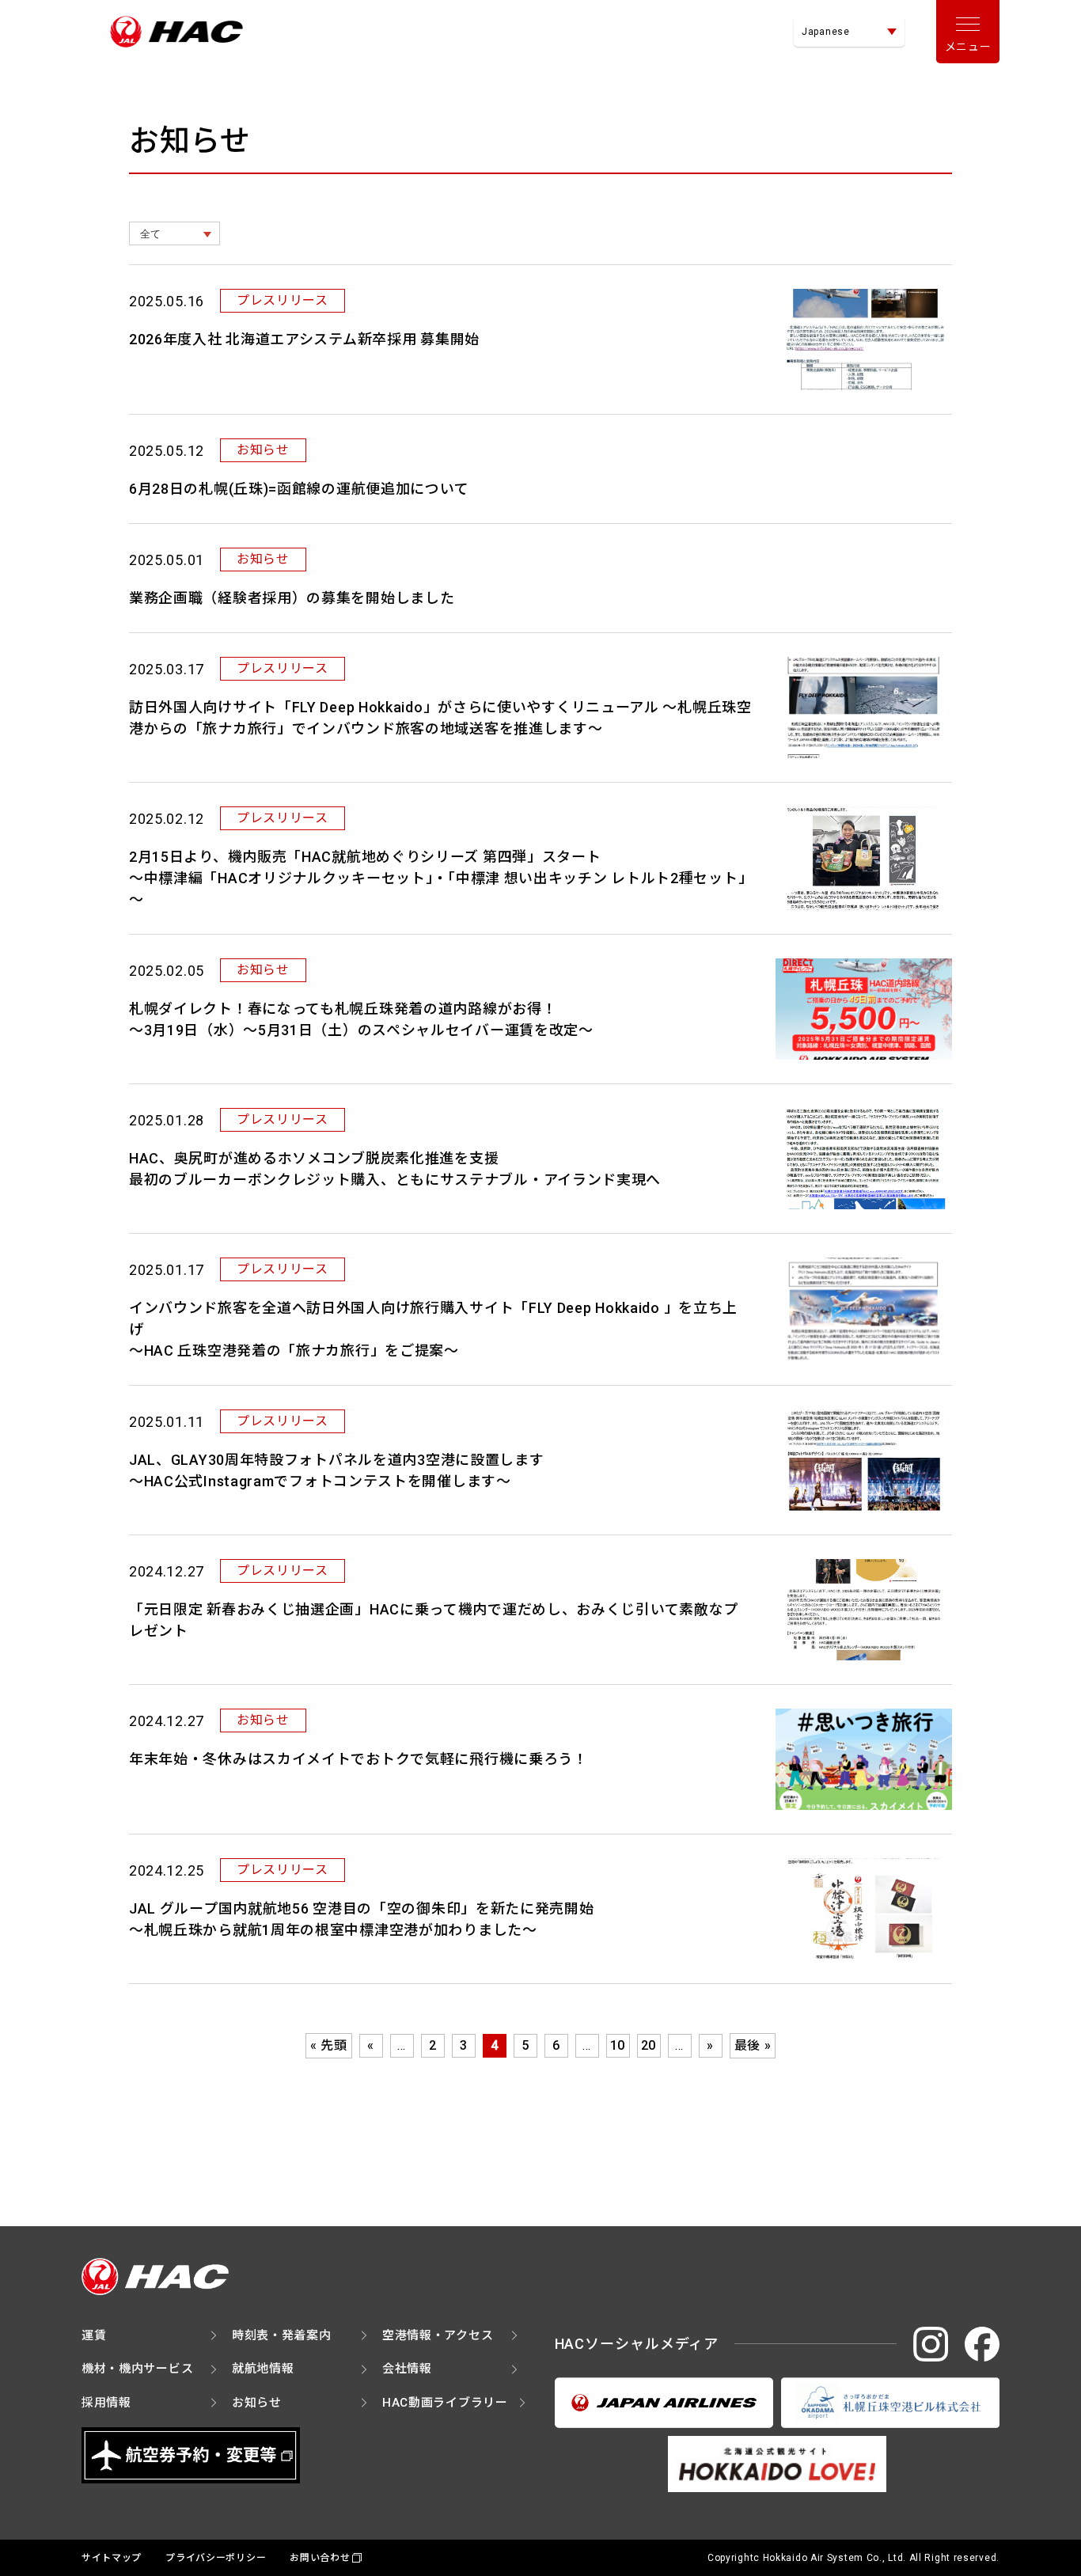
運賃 (94, 2335)
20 (649, 2045)
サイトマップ (112, 2558)
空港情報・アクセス (438, 2335)
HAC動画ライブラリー (445, 2403)
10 (618, 2045)
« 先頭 (329, 2045)
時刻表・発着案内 (282, 2335)
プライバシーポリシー (216, 2558)
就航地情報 (263, 2369)
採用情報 (106, 2403)
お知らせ (257, 2403)
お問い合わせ (320, 2558)
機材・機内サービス (137, 2369)
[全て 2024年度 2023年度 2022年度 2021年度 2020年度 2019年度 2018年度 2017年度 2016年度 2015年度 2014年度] (174, 233)
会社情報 (407, 2369)
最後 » (753, 2045)
